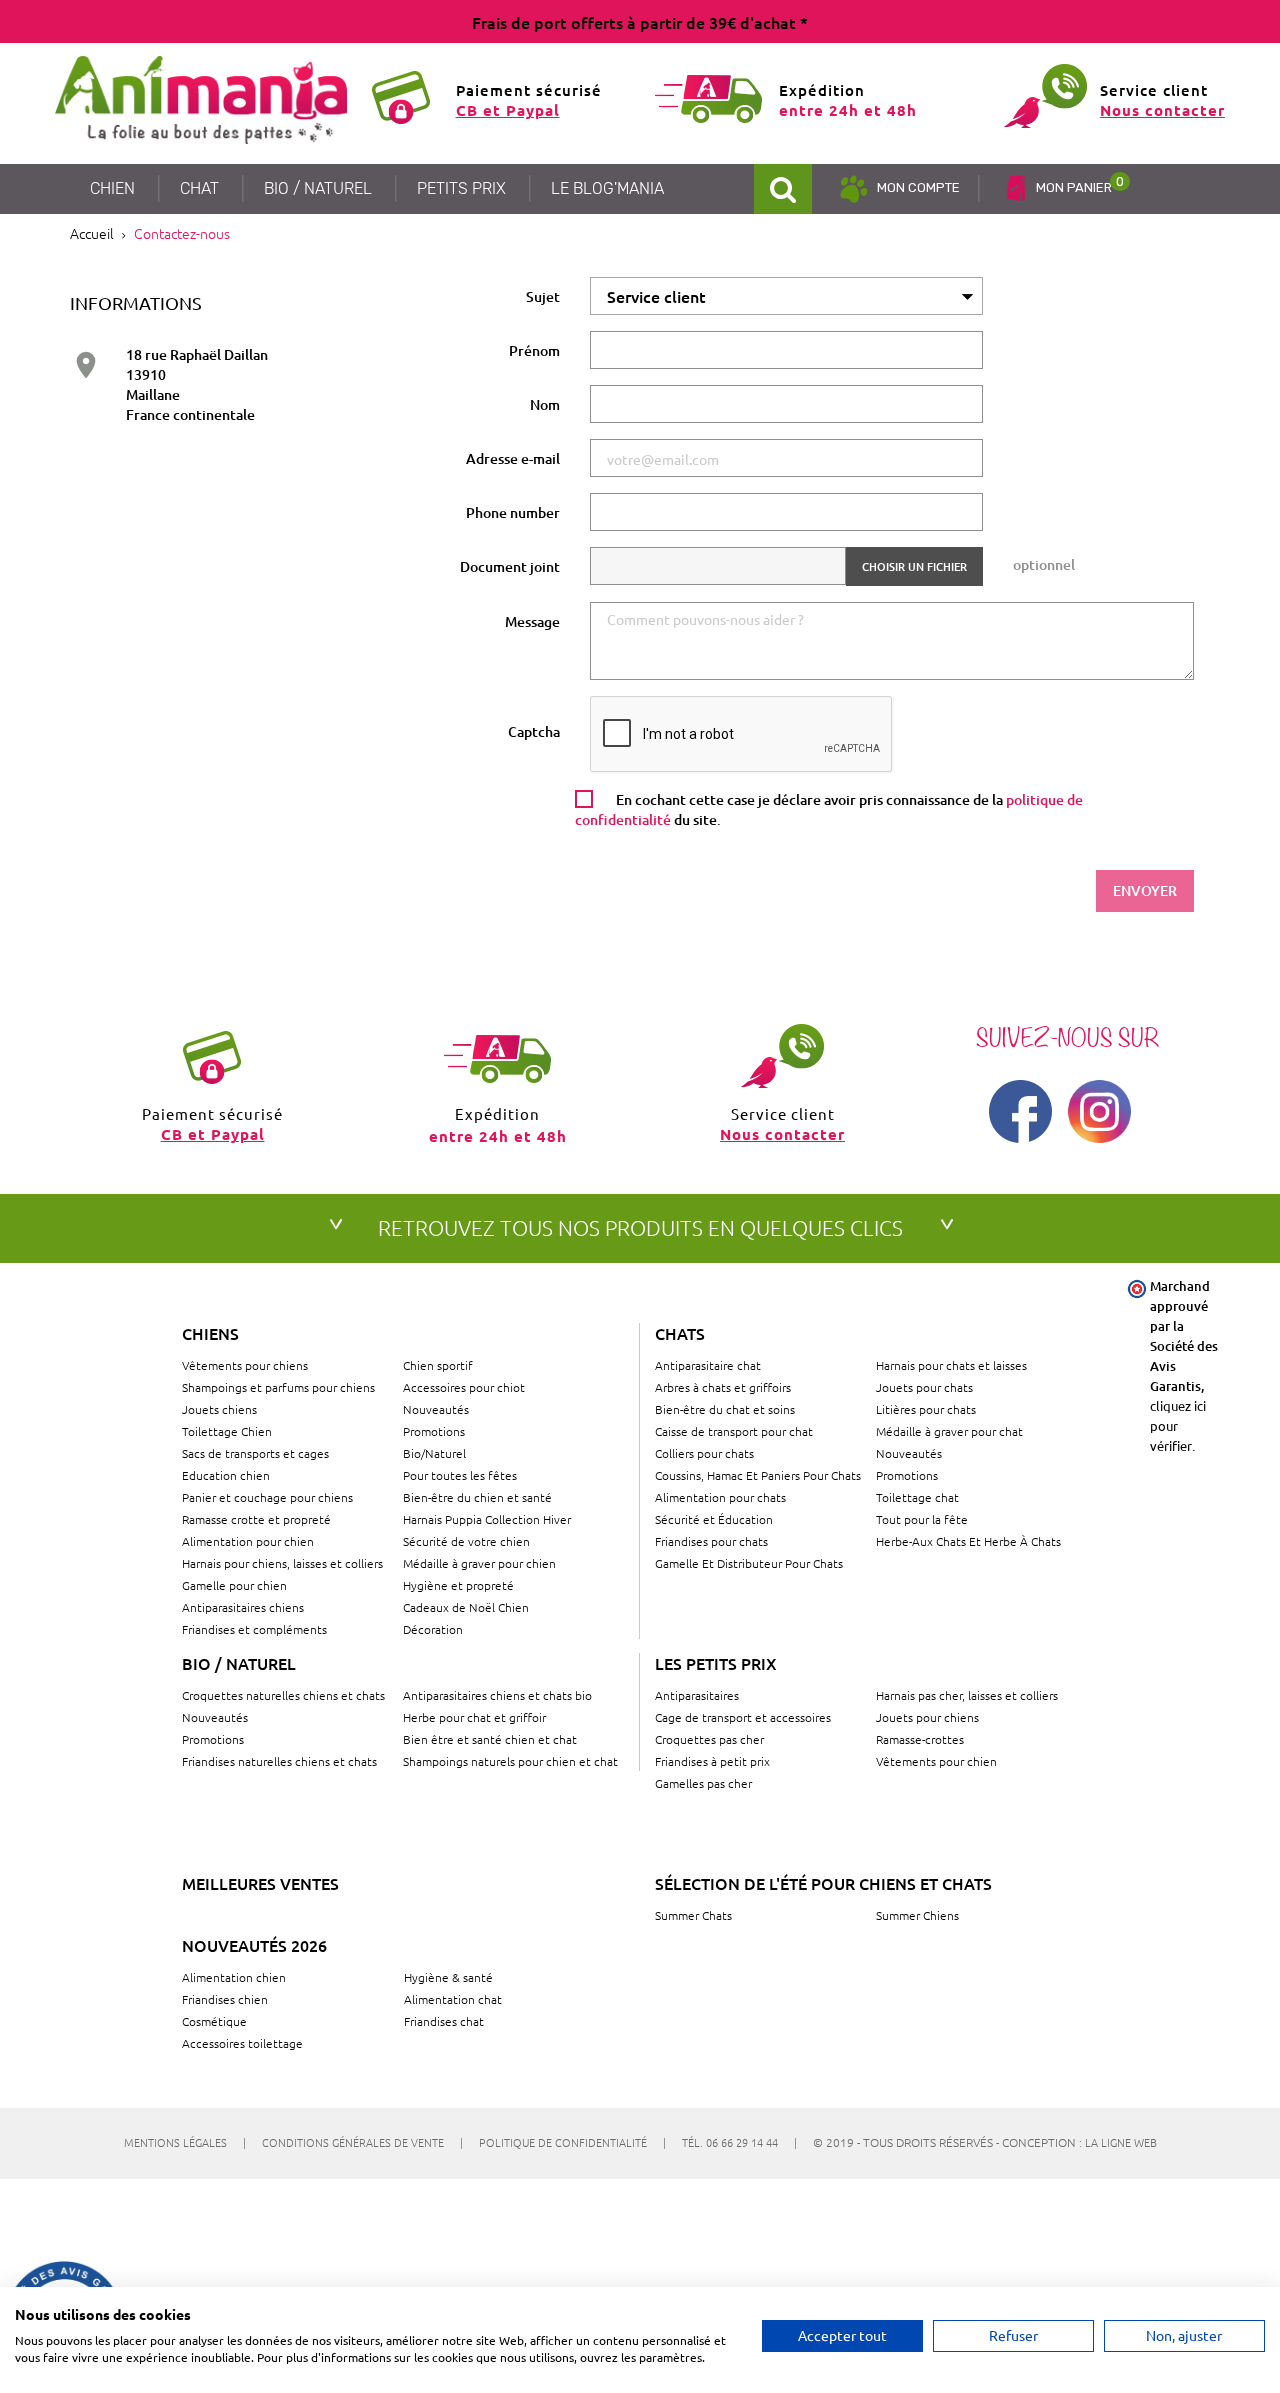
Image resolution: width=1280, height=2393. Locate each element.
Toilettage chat (917, 1497)
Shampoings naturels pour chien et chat (510, 1761)
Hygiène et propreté (458, 1585)
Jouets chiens (219, 1409)
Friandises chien (225, 1999)
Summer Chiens (917, 1915)
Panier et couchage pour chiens (267, 1497)
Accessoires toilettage (242, 2043)
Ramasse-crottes (920, 1739)
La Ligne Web (1121, 2142)
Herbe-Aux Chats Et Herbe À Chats (968, 1541)
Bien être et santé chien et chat (490, 1739)
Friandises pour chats (711, 1541)
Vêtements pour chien (936, 1761)
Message (532, 621)
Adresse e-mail (513, 458)
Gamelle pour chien (234, 1585)
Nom (545, 404)
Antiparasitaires (697, 1695)
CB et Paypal (508, 110)
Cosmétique (214, 2021)
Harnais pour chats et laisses (951, 1365)
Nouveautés (436, 1409)
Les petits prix (716, 1663)
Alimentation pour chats (720, 1497)
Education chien (226, 1475)
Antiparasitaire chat (708, 1365)
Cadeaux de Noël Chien (466, 1607)
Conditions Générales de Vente (362, 2142)
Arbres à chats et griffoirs (723, 1387)
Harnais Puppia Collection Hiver (487, 1519)
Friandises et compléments (254, 1629)
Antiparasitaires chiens (243, 1607)
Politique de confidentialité (572, 2142)
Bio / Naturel (239, 1663)
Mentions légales (185, 2142)
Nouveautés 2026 (254, 1945)
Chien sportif (438, 1365)
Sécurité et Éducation (714, 1519)
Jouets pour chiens (927, 1717)
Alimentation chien (234, 1977)
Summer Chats (693, 1915)
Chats (680, 1333)
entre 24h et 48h (848, 110)
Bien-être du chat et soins (725, 1409)
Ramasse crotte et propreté (256, 1519)
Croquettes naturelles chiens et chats (283, 1695)
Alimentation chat (453, 1999)
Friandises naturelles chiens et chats (279, 1761)
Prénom (534, 350)
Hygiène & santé (448, 1977)
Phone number (513, 512)
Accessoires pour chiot (464, 1387)
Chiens (210, 1333)
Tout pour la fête (922, 1519)
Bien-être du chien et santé (477, 1497)
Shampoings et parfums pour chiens (278, 1387)
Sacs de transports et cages (255, 1453)
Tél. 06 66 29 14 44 (739, 2142)
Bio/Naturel (434, 1453)
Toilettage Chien (227, 1431)
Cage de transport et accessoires (743, 1717)
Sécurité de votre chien (466, 1541)
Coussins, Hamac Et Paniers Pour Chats (758, 1475)
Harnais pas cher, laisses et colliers (967, 1695)
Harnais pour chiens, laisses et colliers (282, 1563)
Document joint (510, 566)
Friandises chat (444, 2021)
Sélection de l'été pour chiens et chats (823, 1883)
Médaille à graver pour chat (949, 1431)
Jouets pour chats (924, 1387)
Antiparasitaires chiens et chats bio (497, 1695)
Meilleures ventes (260, 1883)
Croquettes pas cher (709, 1739)
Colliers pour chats (704, 1453)
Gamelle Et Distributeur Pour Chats (749, 1563)
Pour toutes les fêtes (460, 1475)
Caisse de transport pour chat (734, 1431)
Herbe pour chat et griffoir (474, 1717)
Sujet (543, 296)
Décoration (433, 1629)
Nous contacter (1162, 110)
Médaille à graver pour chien (479, 1563)
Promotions (434, 1431)
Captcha (534, 731)
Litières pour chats (926, 1409)
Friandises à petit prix (712, 1761)
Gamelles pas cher (703, 1783)
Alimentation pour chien (248, 1541)
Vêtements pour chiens (245, 1365)
